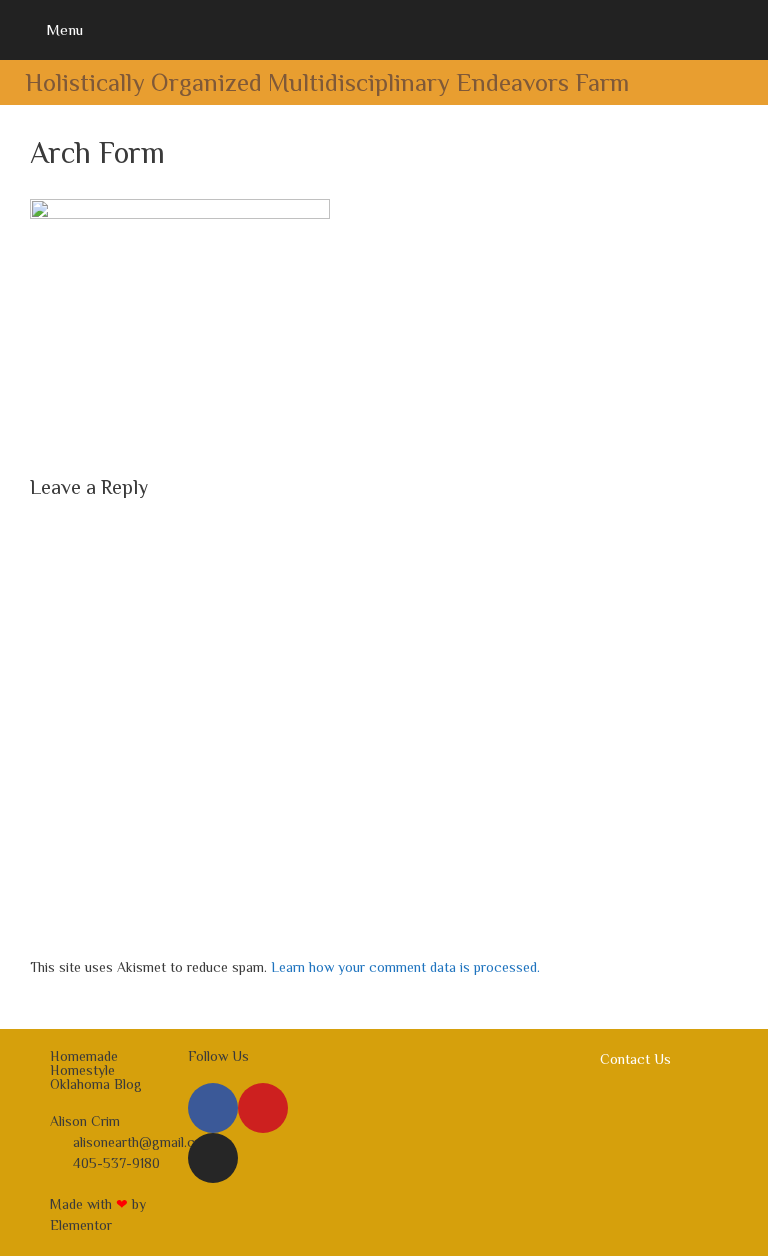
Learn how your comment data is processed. (405, 967)
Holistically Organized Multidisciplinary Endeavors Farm (327, 82)
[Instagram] (213, 1158)
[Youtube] (263, 1108)
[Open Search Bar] (738, 30)
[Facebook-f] (213, 1108)
